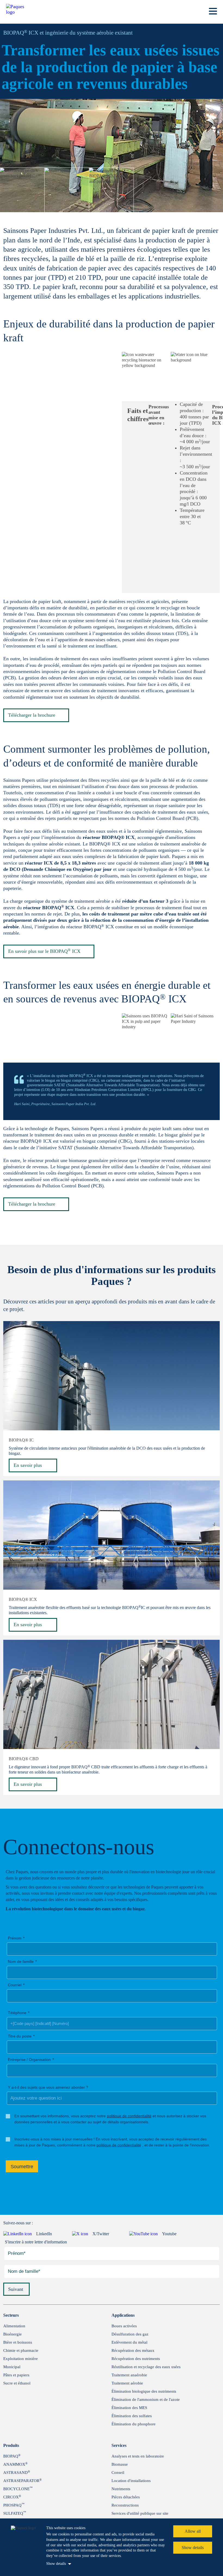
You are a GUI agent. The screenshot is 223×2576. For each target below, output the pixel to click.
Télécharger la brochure (32, 715)
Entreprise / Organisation (29, 2060)
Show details (56, 2564)
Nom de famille (21, 1961)
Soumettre (22, 2167)
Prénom (15, 1938)
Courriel (15, 1985)
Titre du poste (20, 2036)
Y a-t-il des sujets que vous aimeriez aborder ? (48, 2087)
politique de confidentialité (129, 2116)
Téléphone (17, 2013)
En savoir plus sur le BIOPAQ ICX (44, 951)
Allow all (193, 2531)
